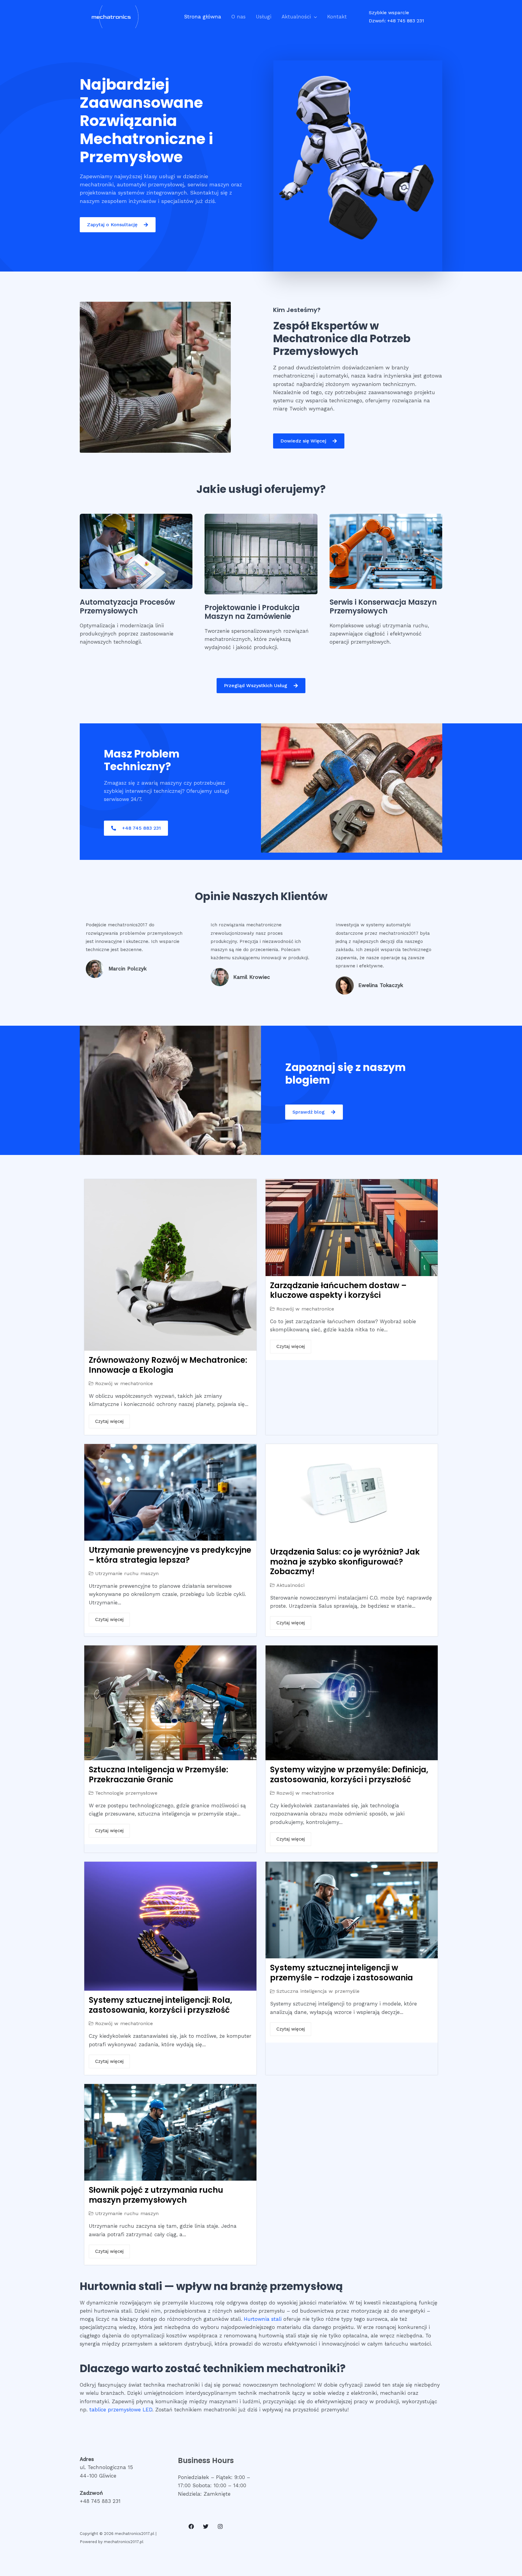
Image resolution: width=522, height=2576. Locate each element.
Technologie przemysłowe (126, 1793)
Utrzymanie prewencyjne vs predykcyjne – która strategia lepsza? (170, 1555)
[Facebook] (191, 2526)
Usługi (264, 17)
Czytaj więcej (109, 1421)
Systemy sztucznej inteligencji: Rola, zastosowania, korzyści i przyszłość (161, 2005)
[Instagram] (220, 2526)
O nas (238, 17)
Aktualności (296, 17)
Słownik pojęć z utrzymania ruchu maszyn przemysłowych (156, 2195)
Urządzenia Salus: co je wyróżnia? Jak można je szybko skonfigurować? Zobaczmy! (345, 1562)
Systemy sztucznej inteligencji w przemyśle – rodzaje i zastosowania (342, 1973)
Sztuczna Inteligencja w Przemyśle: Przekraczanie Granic (158, 1775)
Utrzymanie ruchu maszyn (127, 1573)
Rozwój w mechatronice (124, 1383)
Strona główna (203, 17)
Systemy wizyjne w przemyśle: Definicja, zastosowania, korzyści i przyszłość (349, 1775)
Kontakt (337, 17)
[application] (314, 17)
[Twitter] (206, 2526)
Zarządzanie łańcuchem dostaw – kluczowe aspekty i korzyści (338, 1290)
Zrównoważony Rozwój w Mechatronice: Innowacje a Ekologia (168, 1365)
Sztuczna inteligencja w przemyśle (318, 1991)
